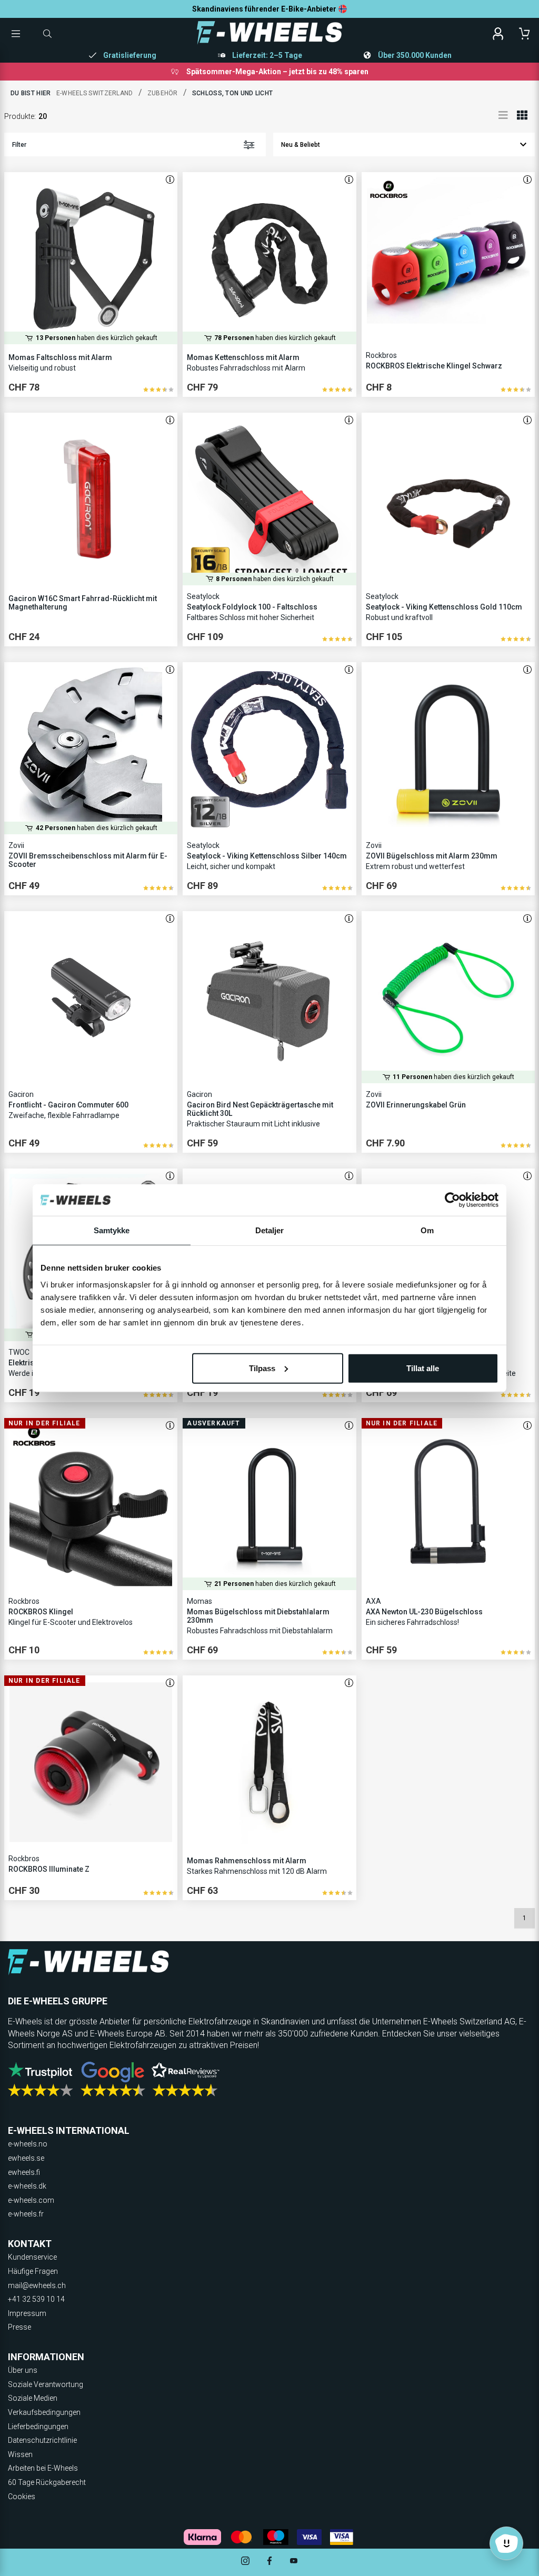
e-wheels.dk (27, 2186)
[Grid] (522, 115)
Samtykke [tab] (112, 1230)
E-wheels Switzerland (95, 93)
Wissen (20, 2454)
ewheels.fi (24, 2172)
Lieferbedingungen (38, 2427)
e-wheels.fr (26, 2214)
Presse (19, 2327)
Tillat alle (423, 1368)
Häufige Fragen (33, 2271)
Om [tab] (427, 1230)
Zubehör (163, 93)
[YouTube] (294, 2562)
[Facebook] (269, 2562)
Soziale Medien (33, 2398)
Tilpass (262, 1368)
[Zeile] (503, 115)
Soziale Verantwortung (46, 2384)
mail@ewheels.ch (37, 2285)
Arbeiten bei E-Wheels (43, 2468)
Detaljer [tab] (270, 1230)
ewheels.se (26, 2158)
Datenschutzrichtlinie (42, 2440)
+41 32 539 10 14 (36, 2299)
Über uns (23, 2370)
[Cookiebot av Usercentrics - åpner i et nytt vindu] (452, 1200)
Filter (19, 145)
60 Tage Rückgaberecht (47, 2482)
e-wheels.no (28, 2144)
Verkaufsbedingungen (44, 2412)
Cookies (22, 2497)
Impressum (27, 2313)
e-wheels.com (31, 2200)
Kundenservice (32, 2257)
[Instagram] (245, 2562)
